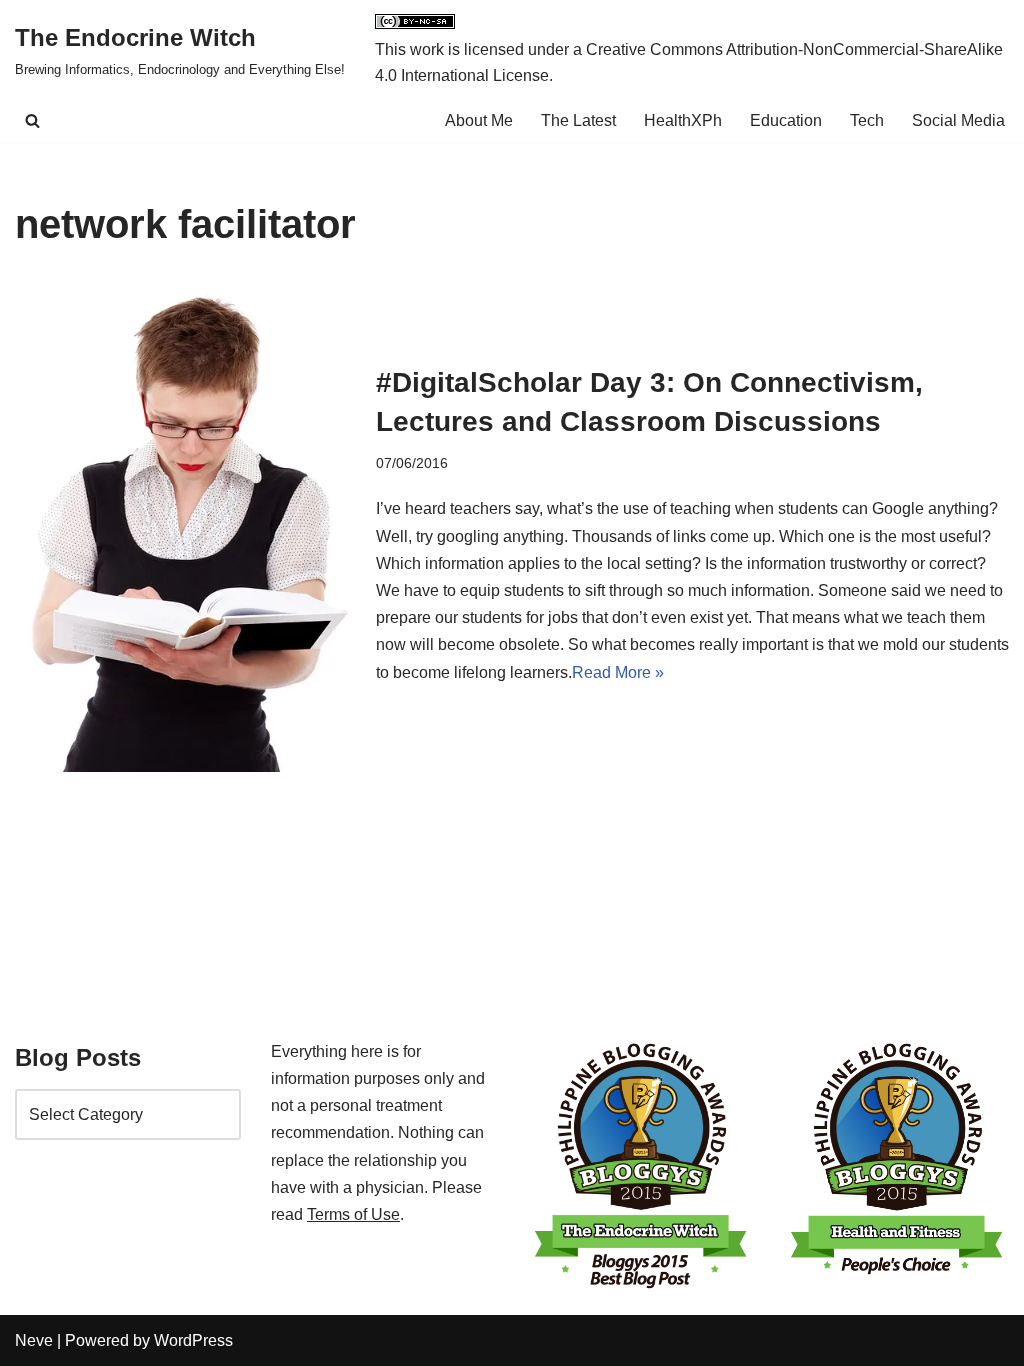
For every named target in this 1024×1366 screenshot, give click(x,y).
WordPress (193, 1340)
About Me (479, 120)
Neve (34, 1340)
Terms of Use (353, 1214)
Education (786, 120)
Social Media (958, 120)
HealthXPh (683, 120)
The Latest (578, 120)
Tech (867, 120)
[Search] (32, 120)
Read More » (618, 672)
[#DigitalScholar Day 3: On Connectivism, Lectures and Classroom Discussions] (185, 524)
